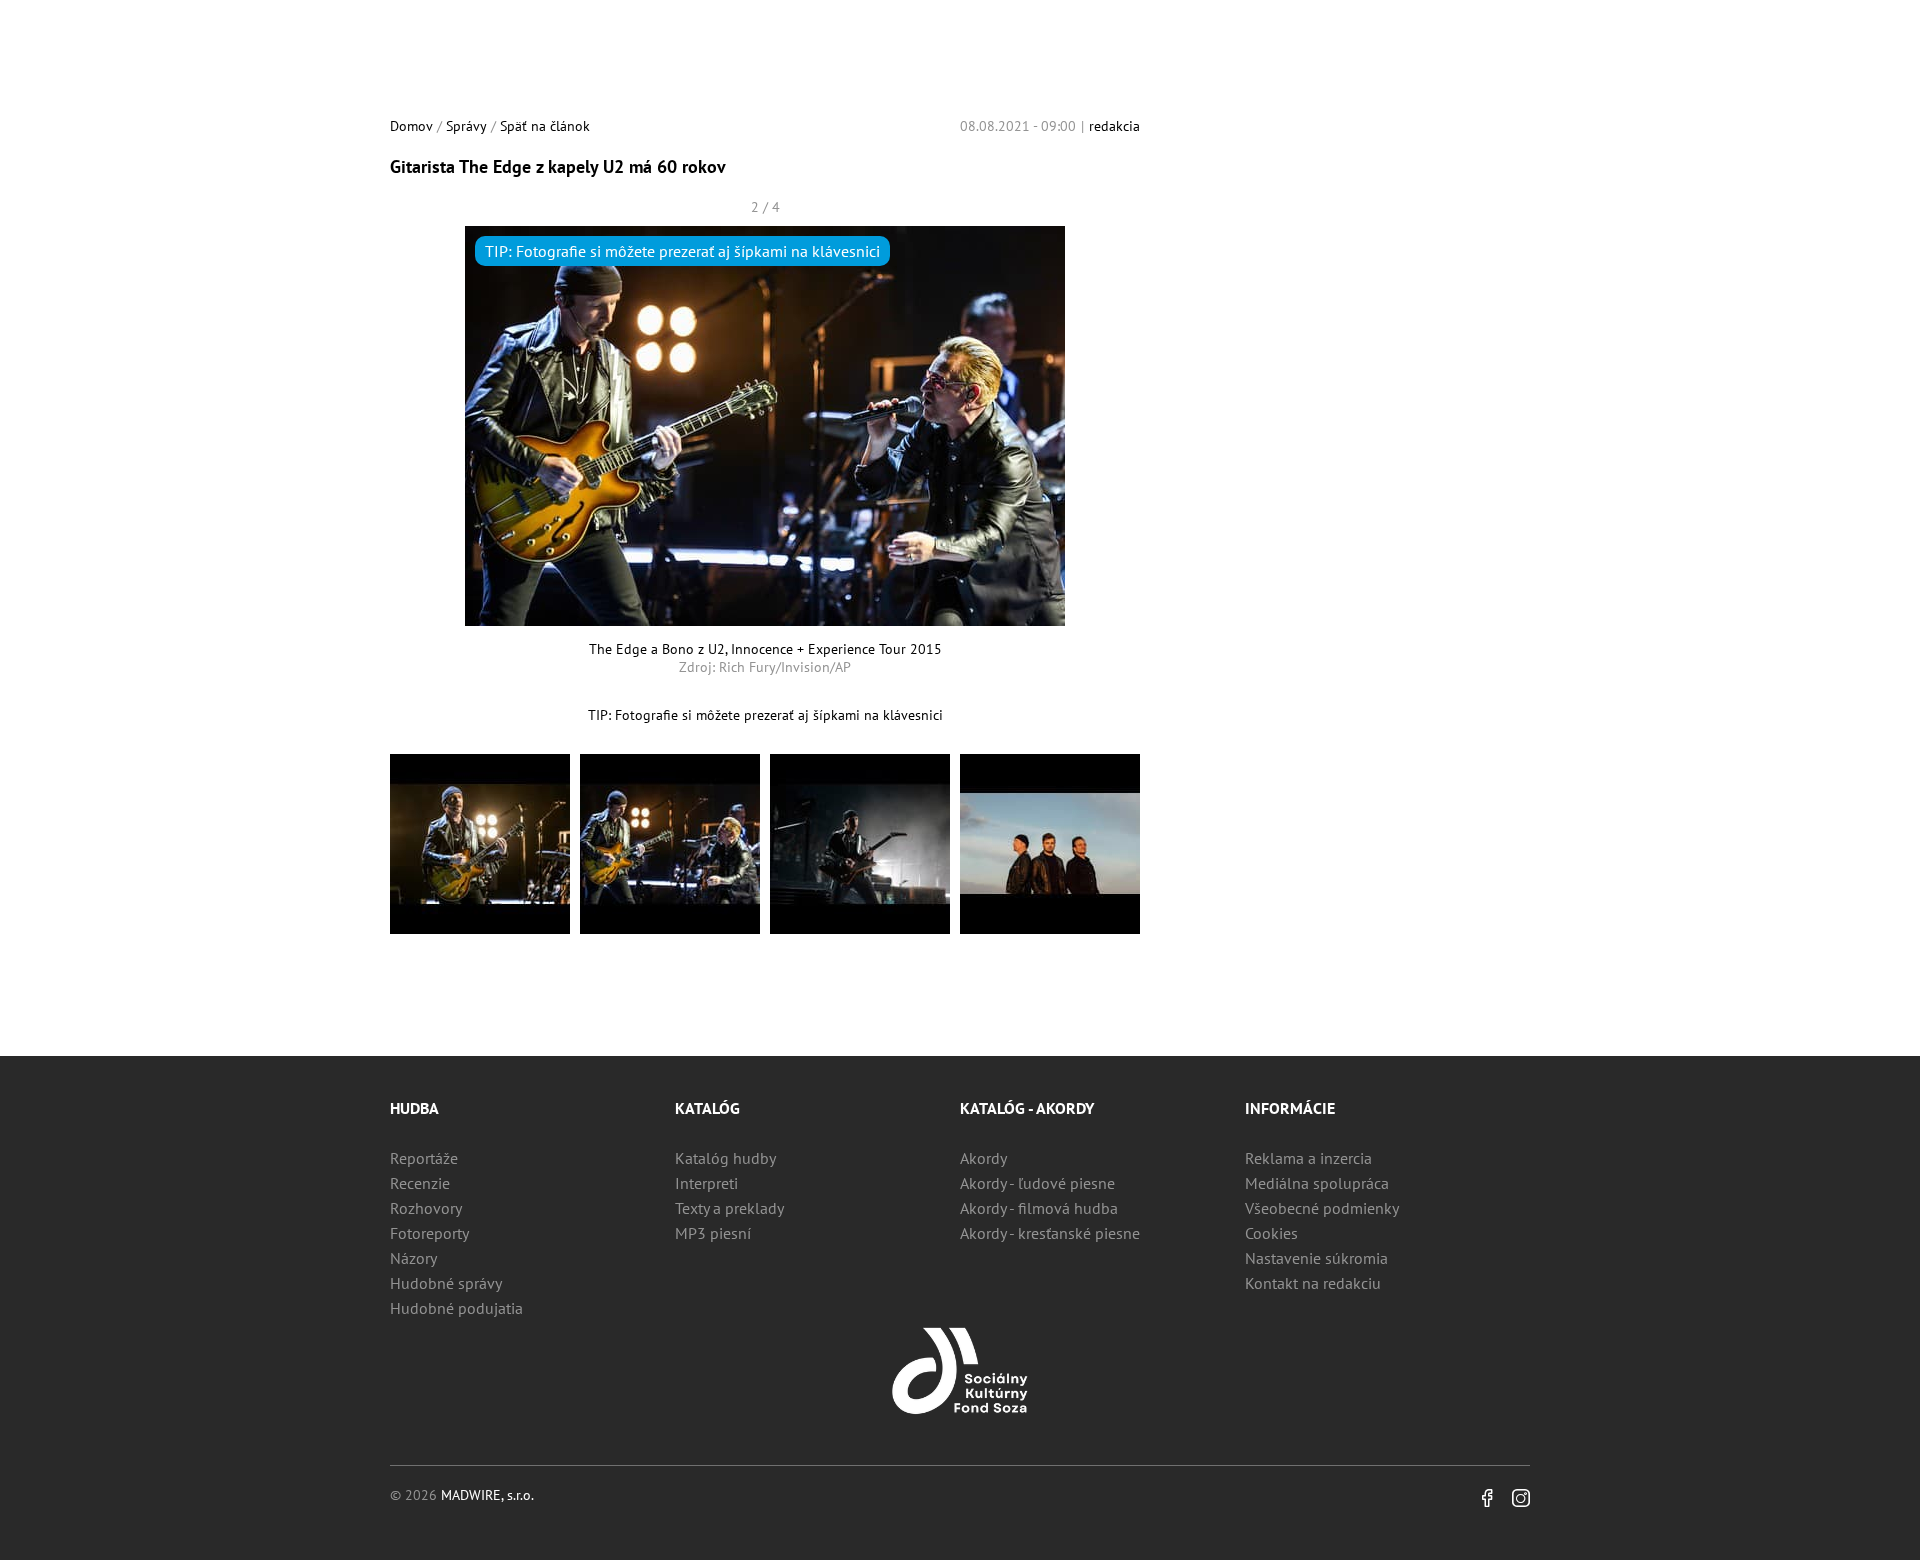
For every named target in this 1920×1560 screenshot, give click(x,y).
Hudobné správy (446, 1283)
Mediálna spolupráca (1317, 1183)
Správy (466, 126)
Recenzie (420, 1183)
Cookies (1271, 1233)
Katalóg (707, 1108)
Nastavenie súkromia (1316, 1258)
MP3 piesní (713, 1233)
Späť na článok (545, 126)
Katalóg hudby (725, 1158)
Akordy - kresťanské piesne (1050, 1233)
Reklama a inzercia (1308, 1158)
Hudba (414, 1108)
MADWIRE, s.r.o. (487, 1495)
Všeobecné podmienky (1322, 1208)
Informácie (1290, 1108)
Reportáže (424, 1158)
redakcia (1114, 126)
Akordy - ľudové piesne (1037, 1183)
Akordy (983, 1158)
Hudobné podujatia (456, 1308)
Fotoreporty (429, 1233)
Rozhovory (426, 1208)
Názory (413, 1258)
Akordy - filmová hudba (1039, 1208)
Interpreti (706, 1183)
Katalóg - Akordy (1027, 1108)
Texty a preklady (729, 1208)
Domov (411, 126)
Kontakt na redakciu (1313, 1283)
